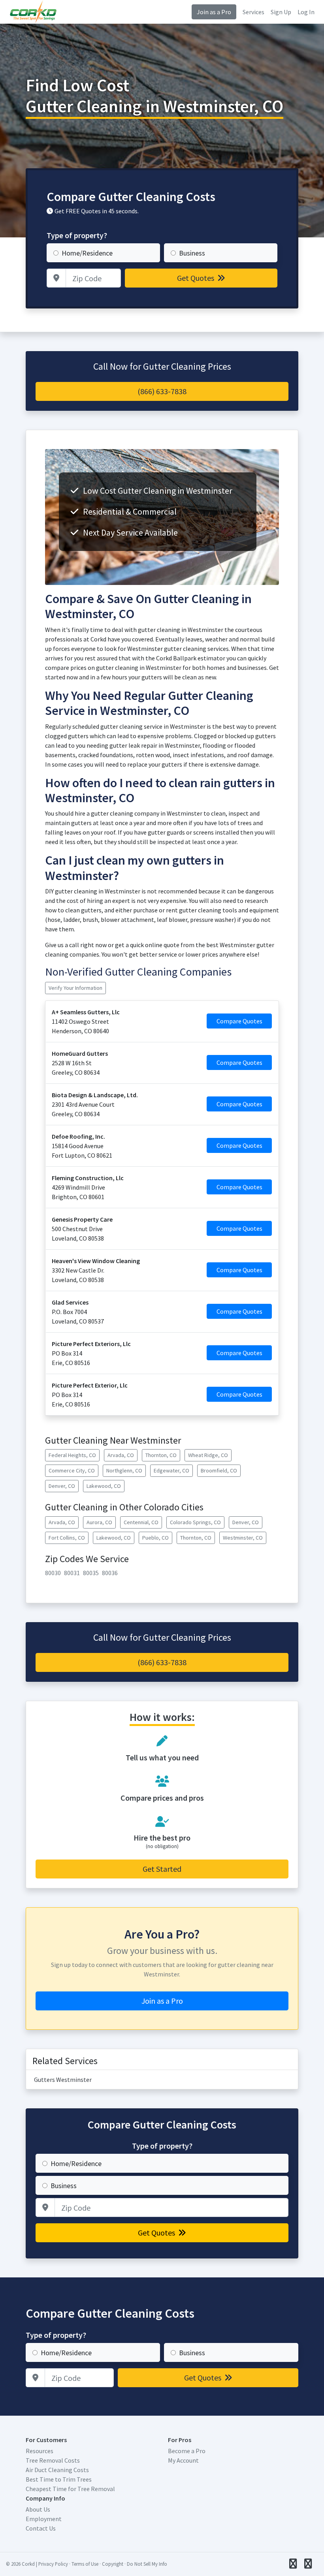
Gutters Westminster (63, 2080)
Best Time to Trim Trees (59, 2479)
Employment (44, 2519)
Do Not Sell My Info (147, 2564)
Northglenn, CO (124, 1470)
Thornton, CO (161, 1455)
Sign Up (281, 12)
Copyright (113, 2564)
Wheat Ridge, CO (208, 1455)
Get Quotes (196, 278)
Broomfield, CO (219, 1470)
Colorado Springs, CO (195, 1522)
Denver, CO (62, 1486)
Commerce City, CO (72, 1470)
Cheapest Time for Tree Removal (70, 2489)
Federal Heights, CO (72, 1455)
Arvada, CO (121, 1455)
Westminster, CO (243, 1538)
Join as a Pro (214, 12)
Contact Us (41, 2528)
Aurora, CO (99, 1522)
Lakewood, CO (104, 1486)
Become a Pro (187, 2451)
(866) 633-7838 (162, 391)
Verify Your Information (75, 988)
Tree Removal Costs (53, 2460)
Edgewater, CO (171, 1470)
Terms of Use (85, 2564)
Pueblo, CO (155, 1538)
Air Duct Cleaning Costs (57, 2470)
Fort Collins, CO (67, 1538)
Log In (306, 12)
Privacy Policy (53, 2564)
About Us (38, 2509)
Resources (40, 2451)
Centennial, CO (141, 1522)
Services (253, 12)
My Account (183, 2460)
